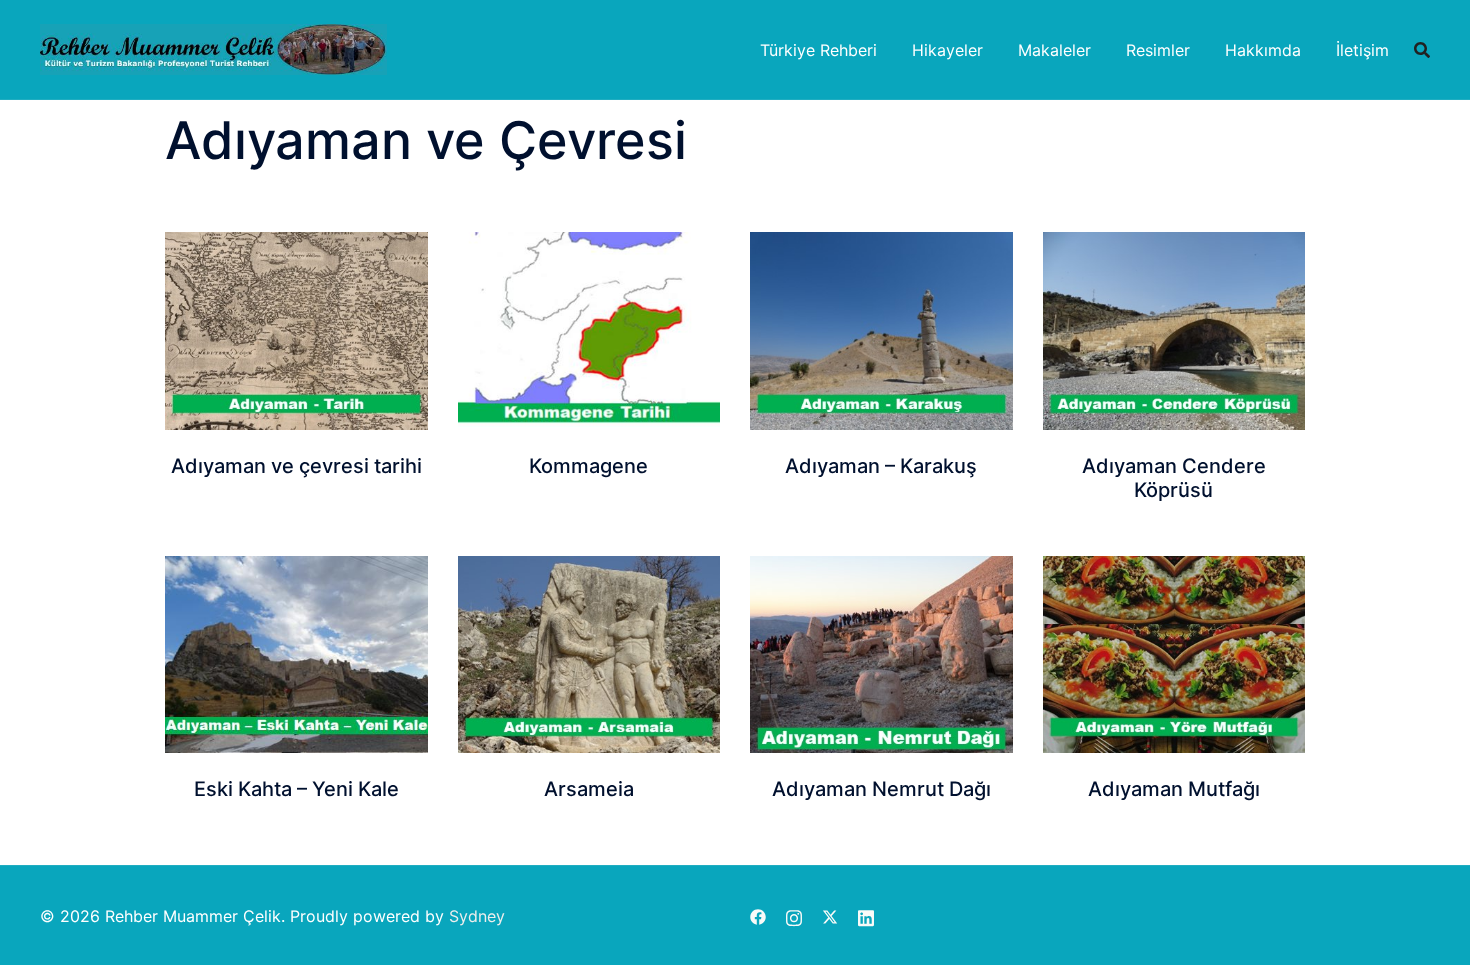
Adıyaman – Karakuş (881, 466)
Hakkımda (1263, 50)
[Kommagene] (589, 330)
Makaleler (1054, 50)
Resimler (1158, 50)
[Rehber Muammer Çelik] (213, 48)
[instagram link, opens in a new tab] (794, 916)
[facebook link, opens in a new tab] (758, 916)
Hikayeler (947, 50)
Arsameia (589, 789)
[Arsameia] (589, 654)
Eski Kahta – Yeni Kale (296, 789)
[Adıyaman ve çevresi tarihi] (296, 330)
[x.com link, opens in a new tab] (830, 916)
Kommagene (588, 466)
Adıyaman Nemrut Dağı (881, 789)
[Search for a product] (1422, 50)
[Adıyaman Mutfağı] (1174, 654)
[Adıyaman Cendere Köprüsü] (1174, 330)
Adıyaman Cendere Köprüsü (1174, 478)
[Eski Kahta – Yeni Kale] (296, 654)
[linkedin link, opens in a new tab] (866, 916)
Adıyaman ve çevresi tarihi (296, 466)
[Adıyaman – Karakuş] (881, 330)
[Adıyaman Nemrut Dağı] (881, 654)
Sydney (477, 916)
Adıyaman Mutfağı (1174, 789)
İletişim (1362, 50)
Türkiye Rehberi (818, 50)
